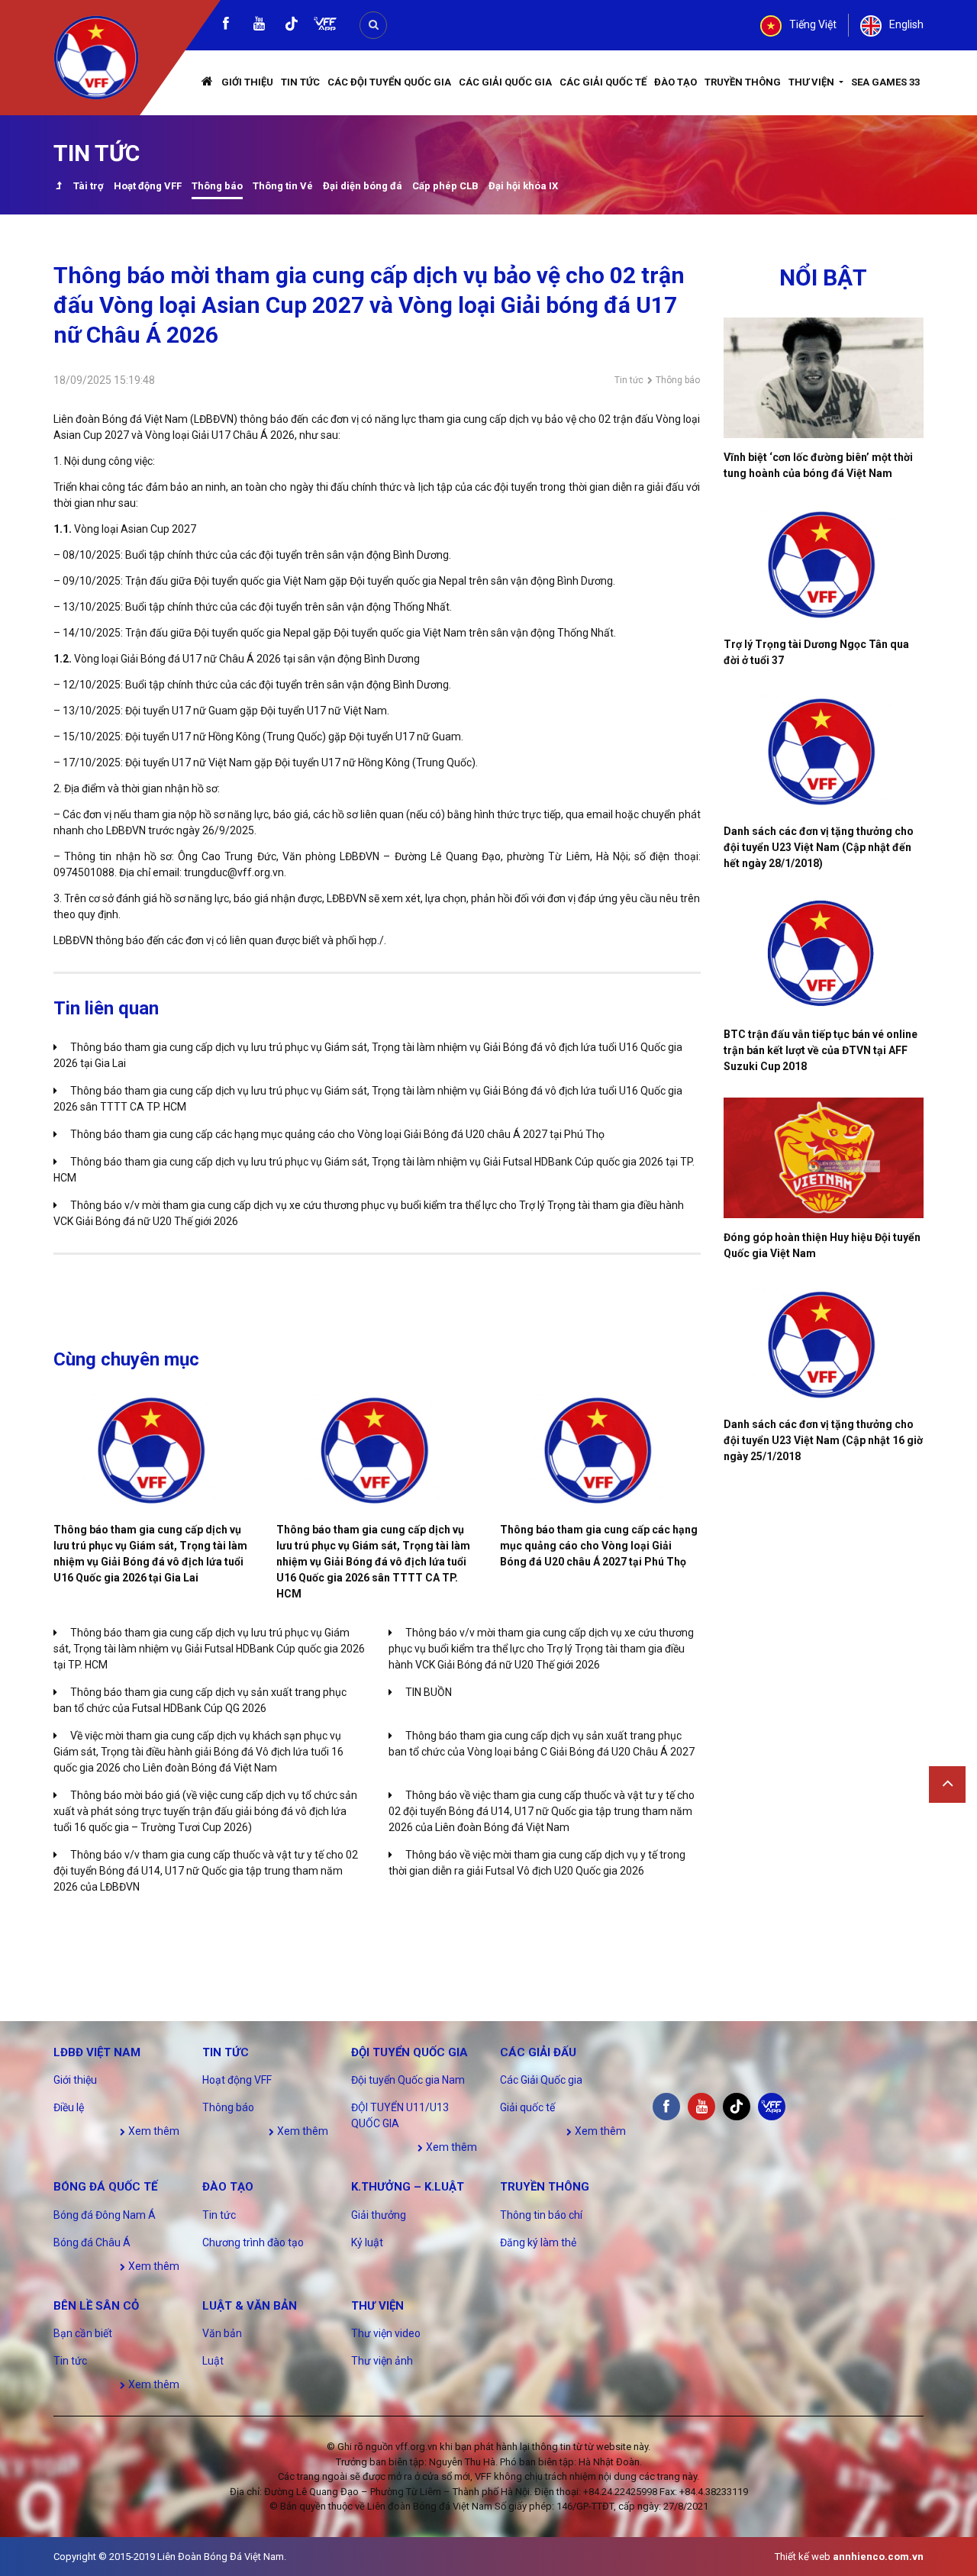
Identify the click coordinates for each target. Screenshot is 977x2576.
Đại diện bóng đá (363, 186)
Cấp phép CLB (445, 186)
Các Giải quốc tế (603, 82)
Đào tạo (676, 82)
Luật (213, 2361)
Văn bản (222, 2333)
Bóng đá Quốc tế (105, 2187)
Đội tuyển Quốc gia (410, 2052)
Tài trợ (89, 186)
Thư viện (813, 82)
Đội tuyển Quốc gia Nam (408, 2080)
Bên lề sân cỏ (96, 2306)
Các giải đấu (538, 2052)
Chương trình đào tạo (253, 2242)
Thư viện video (386, 2333)
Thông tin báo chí (541, 2215)
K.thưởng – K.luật (408, 2187)
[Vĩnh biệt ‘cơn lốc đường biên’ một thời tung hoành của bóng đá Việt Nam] (824, 378)
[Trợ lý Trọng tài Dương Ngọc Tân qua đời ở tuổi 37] (824, 565)
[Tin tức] (58, 187)
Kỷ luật (367, 2242)
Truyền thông (743, 82)
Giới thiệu (247, 82)
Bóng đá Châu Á (92, 2242)
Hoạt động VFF (148, 186)
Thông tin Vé (283, 186)
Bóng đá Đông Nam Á (105, 2215)
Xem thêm (153, 2131)
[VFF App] (325, 26)
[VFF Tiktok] (292, 26)
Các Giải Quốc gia (505, 82)
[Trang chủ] (208, 83)
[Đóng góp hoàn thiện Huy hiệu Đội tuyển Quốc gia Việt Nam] (824, 1158)
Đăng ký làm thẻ (538, 2242)
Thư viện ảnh (382, 2361)
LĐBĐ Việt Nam (97, 2052)
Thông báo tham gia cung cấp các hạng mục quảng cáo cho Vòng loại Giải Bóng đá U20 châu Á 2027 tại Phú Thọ (337, 1134)
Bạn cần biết (83, 2333)
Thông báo (217, 186)
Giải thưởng (379, 2215)
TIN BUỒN (429, 1692)
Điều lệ (69, 2107)
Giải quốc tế (527, 2107)
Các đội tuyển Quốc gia (389, 82)
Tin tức (300, 82)
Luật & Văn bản (250, 2306)
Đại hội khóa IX (523, 186)
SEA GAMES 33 (885, 82)
